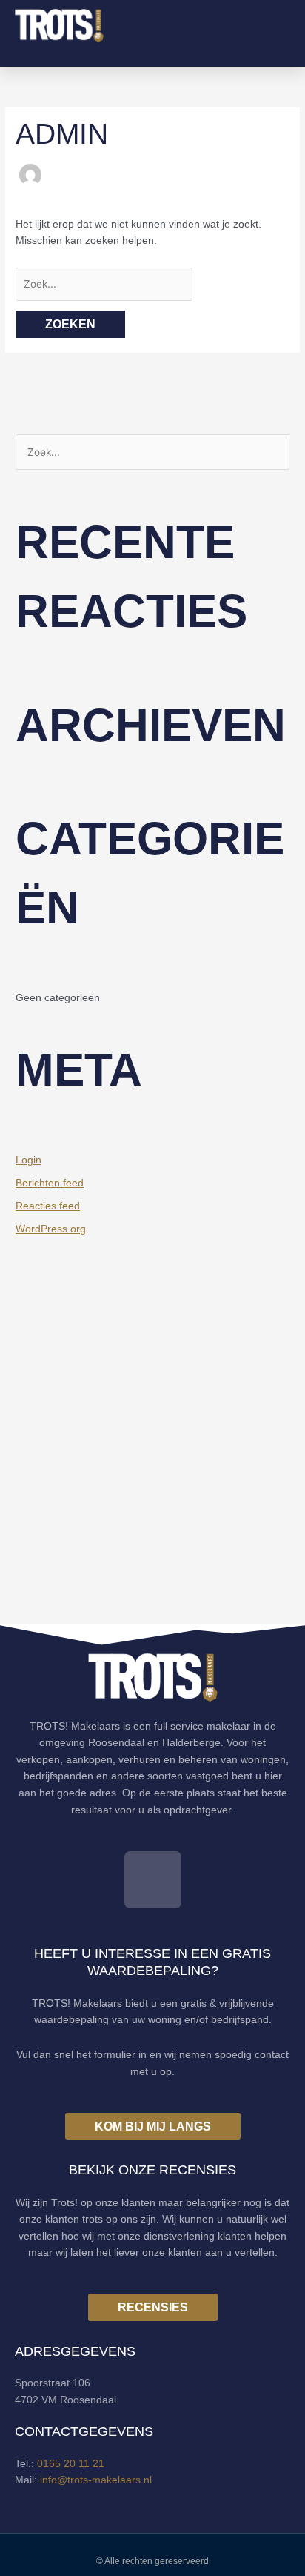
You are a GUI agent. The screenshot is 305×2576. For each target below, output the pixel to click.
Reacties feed (48, 1206)
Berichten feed (50, 1183)
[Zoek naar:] (104, 284)
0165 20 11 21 (71, 2464)
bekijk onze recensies (152, 2170)
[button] (279, 26)
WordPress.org (51, 1229)
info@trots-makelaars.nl (96, 2480)
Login (29, 1160)
